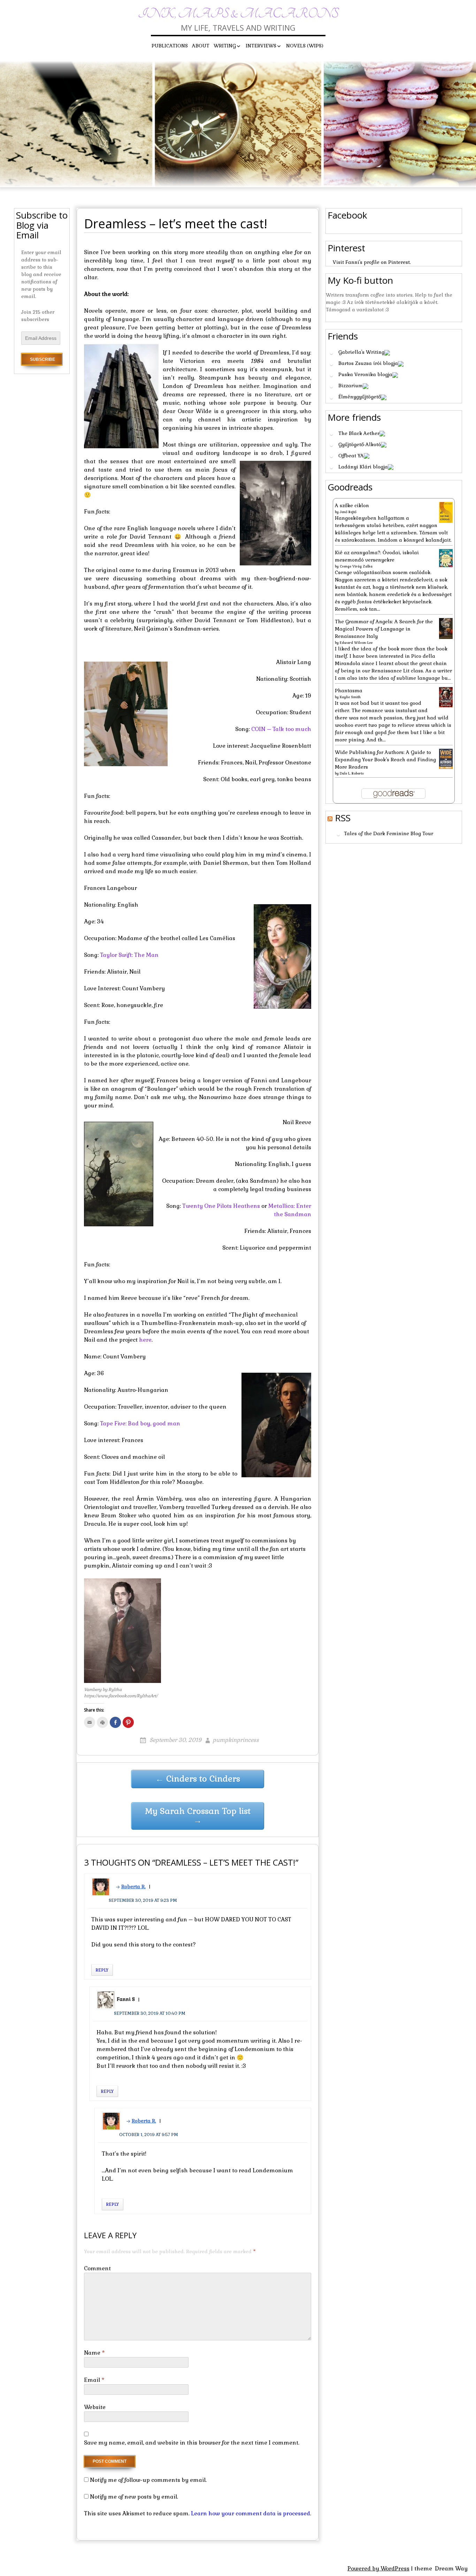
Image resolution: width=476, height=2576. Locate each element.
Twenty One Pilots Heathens (221, 1206)
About (201, 46)
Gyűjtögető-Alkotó (360, 444)
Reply (102, 1970)
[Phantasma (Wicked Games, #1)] (446, 697)
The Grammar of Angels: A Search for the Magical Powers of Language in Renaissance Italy (384, 629)
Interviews (261, 46)
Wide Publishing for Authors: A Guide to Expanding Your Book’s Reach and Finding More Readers (385, 760)
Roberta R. (133, 1887)
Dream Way (451, 2569)
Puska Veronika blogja (365, 374)
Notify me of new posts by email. (134, 2497)
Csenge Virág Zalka (356, 566)
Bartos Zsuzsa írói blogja (368, 363)
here (145, 1340)
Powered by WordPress (378, 2569)
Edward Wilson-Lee (356, 643)
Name (94, 2353)
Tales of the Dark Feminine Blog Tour (389, 834)
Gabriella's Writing (361, 352)
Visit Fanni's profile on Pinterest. (372, 262)
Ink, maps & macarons (238, 14)
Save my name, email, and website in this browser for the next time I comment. (192, 2443)
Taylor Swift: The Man (129, 955)
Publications (170, 46)
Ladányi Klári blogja (363, 467)
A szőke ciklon (352, 505)
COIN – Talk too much (281, 729)
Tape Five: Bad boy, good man (140, 1423)
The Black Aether (359, 433)
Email (94, 2380)
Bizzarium (351, 386)
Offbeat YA (351, 456)
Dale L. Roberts (352, 773)
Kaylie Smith (350, 697)
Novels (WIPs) (305, 46)
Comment (97, 2268)
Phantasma (349, 691)
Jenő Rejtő (348, 512)
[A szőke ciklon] (446, 512)
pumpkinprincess (236, 1740)
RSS (343, 818)
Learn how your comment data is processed (251, 2513)
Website (95, 2407)
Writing (225, 46)
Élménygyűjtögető (360, 397)
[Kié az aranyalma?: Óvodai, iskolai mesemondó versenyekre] (446, 557)
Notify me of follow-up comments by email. (148, 2480)
